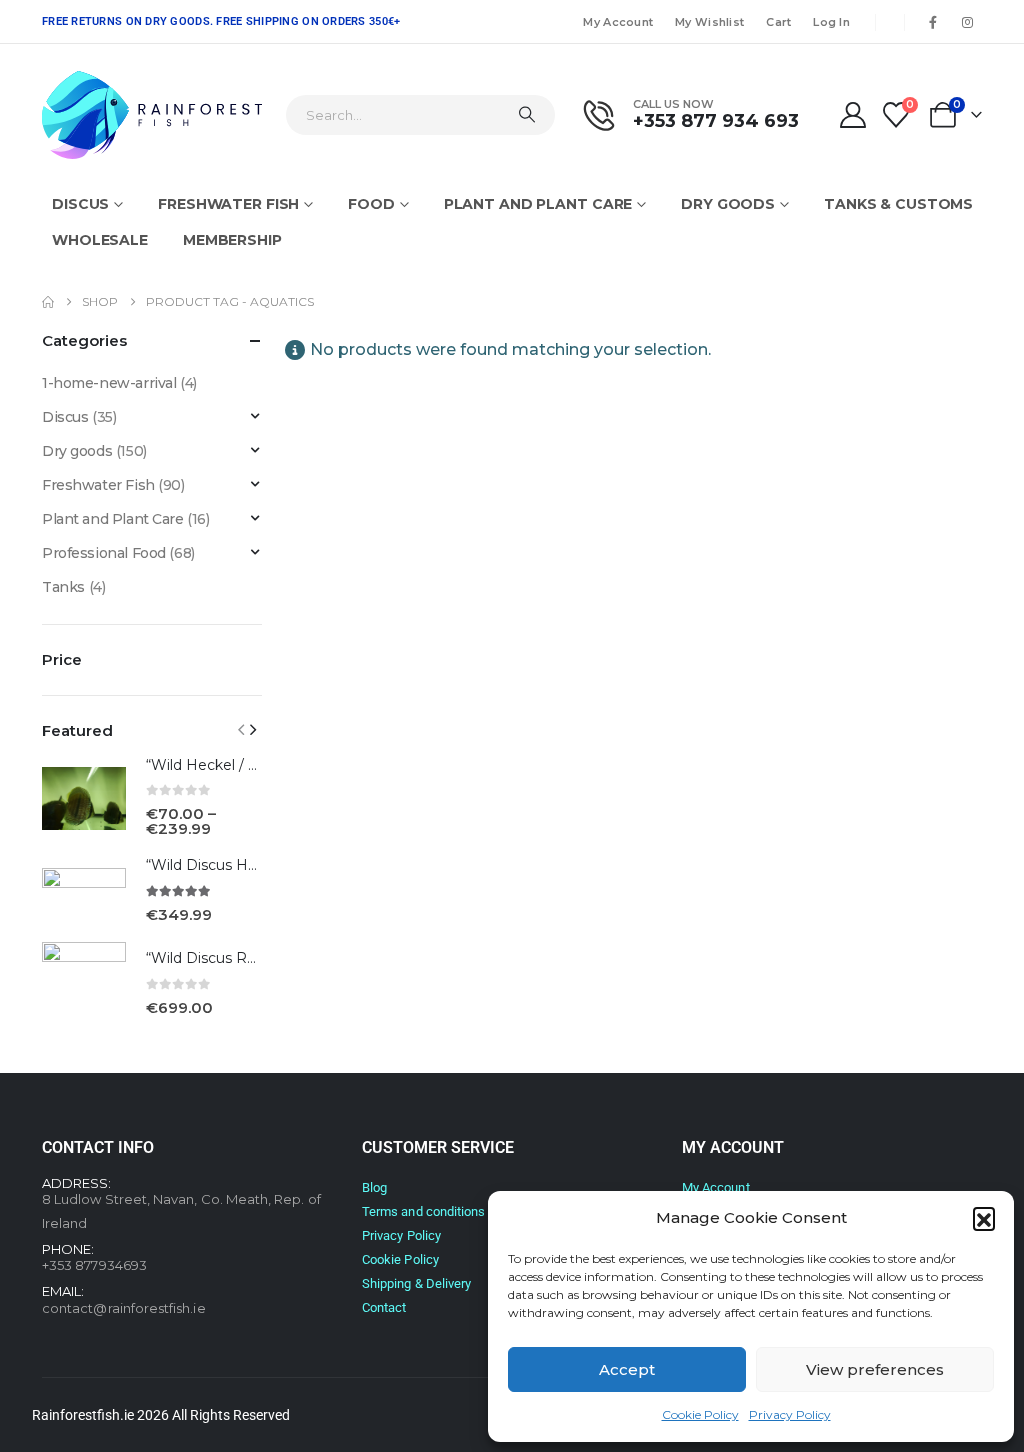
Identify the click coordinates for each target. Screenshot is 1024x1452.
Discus (80, 204)
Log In (831, 22)
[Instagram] (967, 22)
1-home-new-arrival (109, 383)
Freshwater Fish (228, 204)
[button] (984, 1218)
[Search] (527, 115)
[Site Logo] (152, 115)
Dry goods (728, 204)
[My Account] (852, 115)
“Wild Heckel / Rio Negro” (236, 765)
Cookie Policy (700, 1414)
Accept (627, 1369)
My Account (618, 22)
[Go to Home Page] (48, 302)
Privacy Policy (790, 1414)
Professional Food (104, 553)
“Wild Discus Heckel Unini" (237, 865)
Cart (778, 22)
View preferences (875, 1369)
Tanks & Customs (898, 204)
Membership (232, 240)
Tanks (63, 587)
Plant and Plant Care (538, 204)
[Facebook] (933, 22)
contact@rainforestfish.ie (124, 1308)
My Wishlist (709, 22)
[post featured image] (84, 798)
